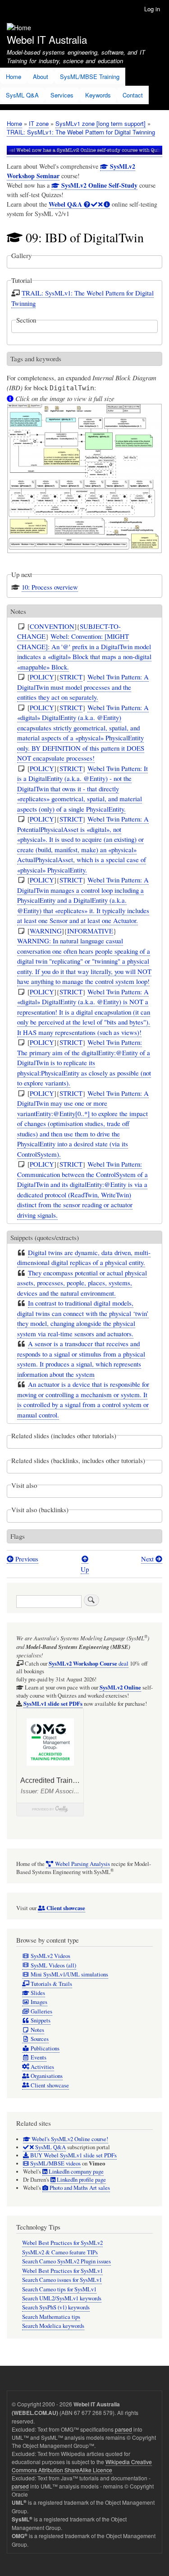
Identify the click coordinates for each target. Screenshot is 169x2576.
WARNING (46, 931)
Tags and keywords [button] (36, 359)
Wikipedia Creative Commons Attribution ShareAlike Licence (82, 2466)
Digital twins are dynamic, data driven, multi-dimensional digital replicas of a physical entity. (84, 1258)
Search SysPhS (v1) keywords (56, 2307)
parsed (123, 2429)
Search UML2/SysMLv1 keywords (62, 2298)
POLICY (42, 677)
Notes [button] (18, 611)
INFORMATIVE (90, 931)
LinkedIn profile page (81, 2180)
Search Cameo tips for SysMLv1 (59, 2289)
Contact (133, 95)
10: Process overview (50, 587)
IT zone (39, 123)
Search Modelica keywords (53, 2326)
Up (85, 1569)
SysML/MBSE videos (55, 2163)
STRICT (71, 677)
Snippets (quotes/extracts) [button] (45, 1237)
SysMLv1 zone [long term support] (100, 123)
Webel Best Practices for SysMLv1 (62, 2271)
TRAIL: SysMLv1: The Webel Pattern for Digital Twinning (81, 132)
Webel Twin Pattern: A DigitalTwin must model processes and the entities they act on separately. (83, 687)
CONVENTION (52, 626)
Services (62, 95)
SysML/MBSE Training (90, 76)
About (41, 76)
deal (89, 1664)
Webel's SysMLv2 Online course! (69, 2139)
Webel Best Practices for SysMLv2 (62, 2243)
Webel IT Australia (47, 39)
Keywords (98, 95)
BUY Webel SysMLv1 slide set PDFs (73, 2155)
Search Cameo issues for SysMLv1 (62, 2280)
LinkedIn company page (75, 2172)
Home (14, 76)
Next (148, 1559)
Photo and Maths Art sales (79, 2188)
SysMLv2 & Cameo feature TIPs (60, 2252)
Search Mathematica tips (51, 2317)
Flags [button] (18, 1536)
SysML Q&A (22, 95)
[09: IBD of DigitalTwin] (84, 558)
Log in (152, 9)
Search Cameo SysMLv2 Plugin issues (66, 2261)
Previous (26, 1559)
